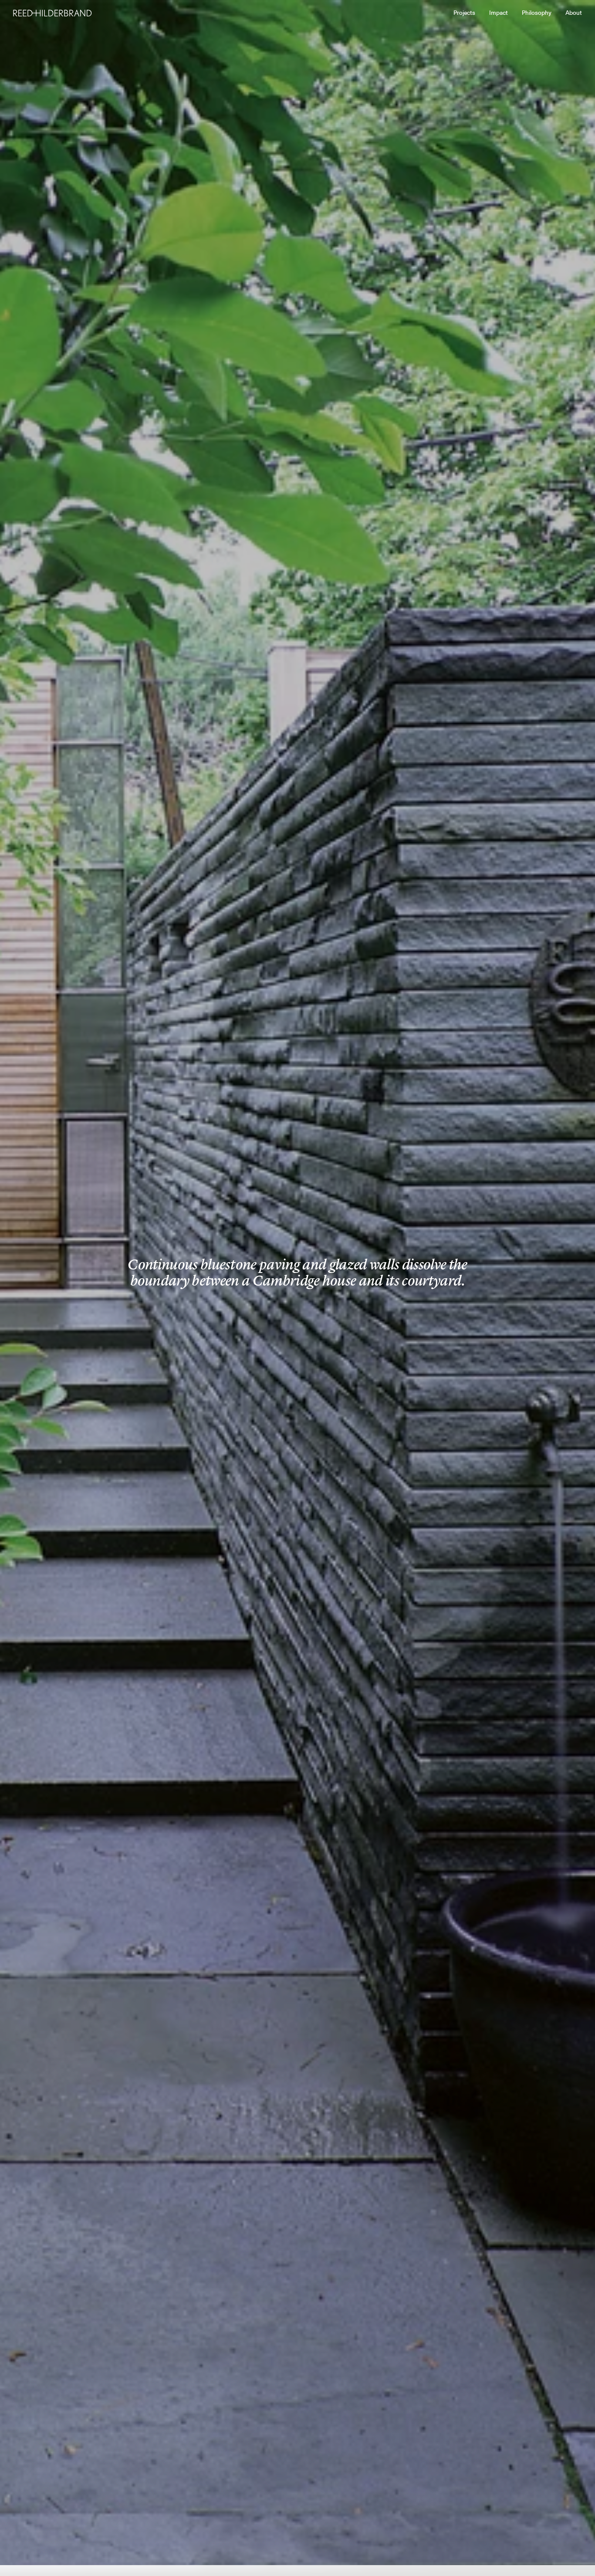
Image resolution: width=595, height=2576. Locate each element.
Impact (499, 13)
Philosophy (537, 13)
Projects (464, 13)
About (574, 13)
